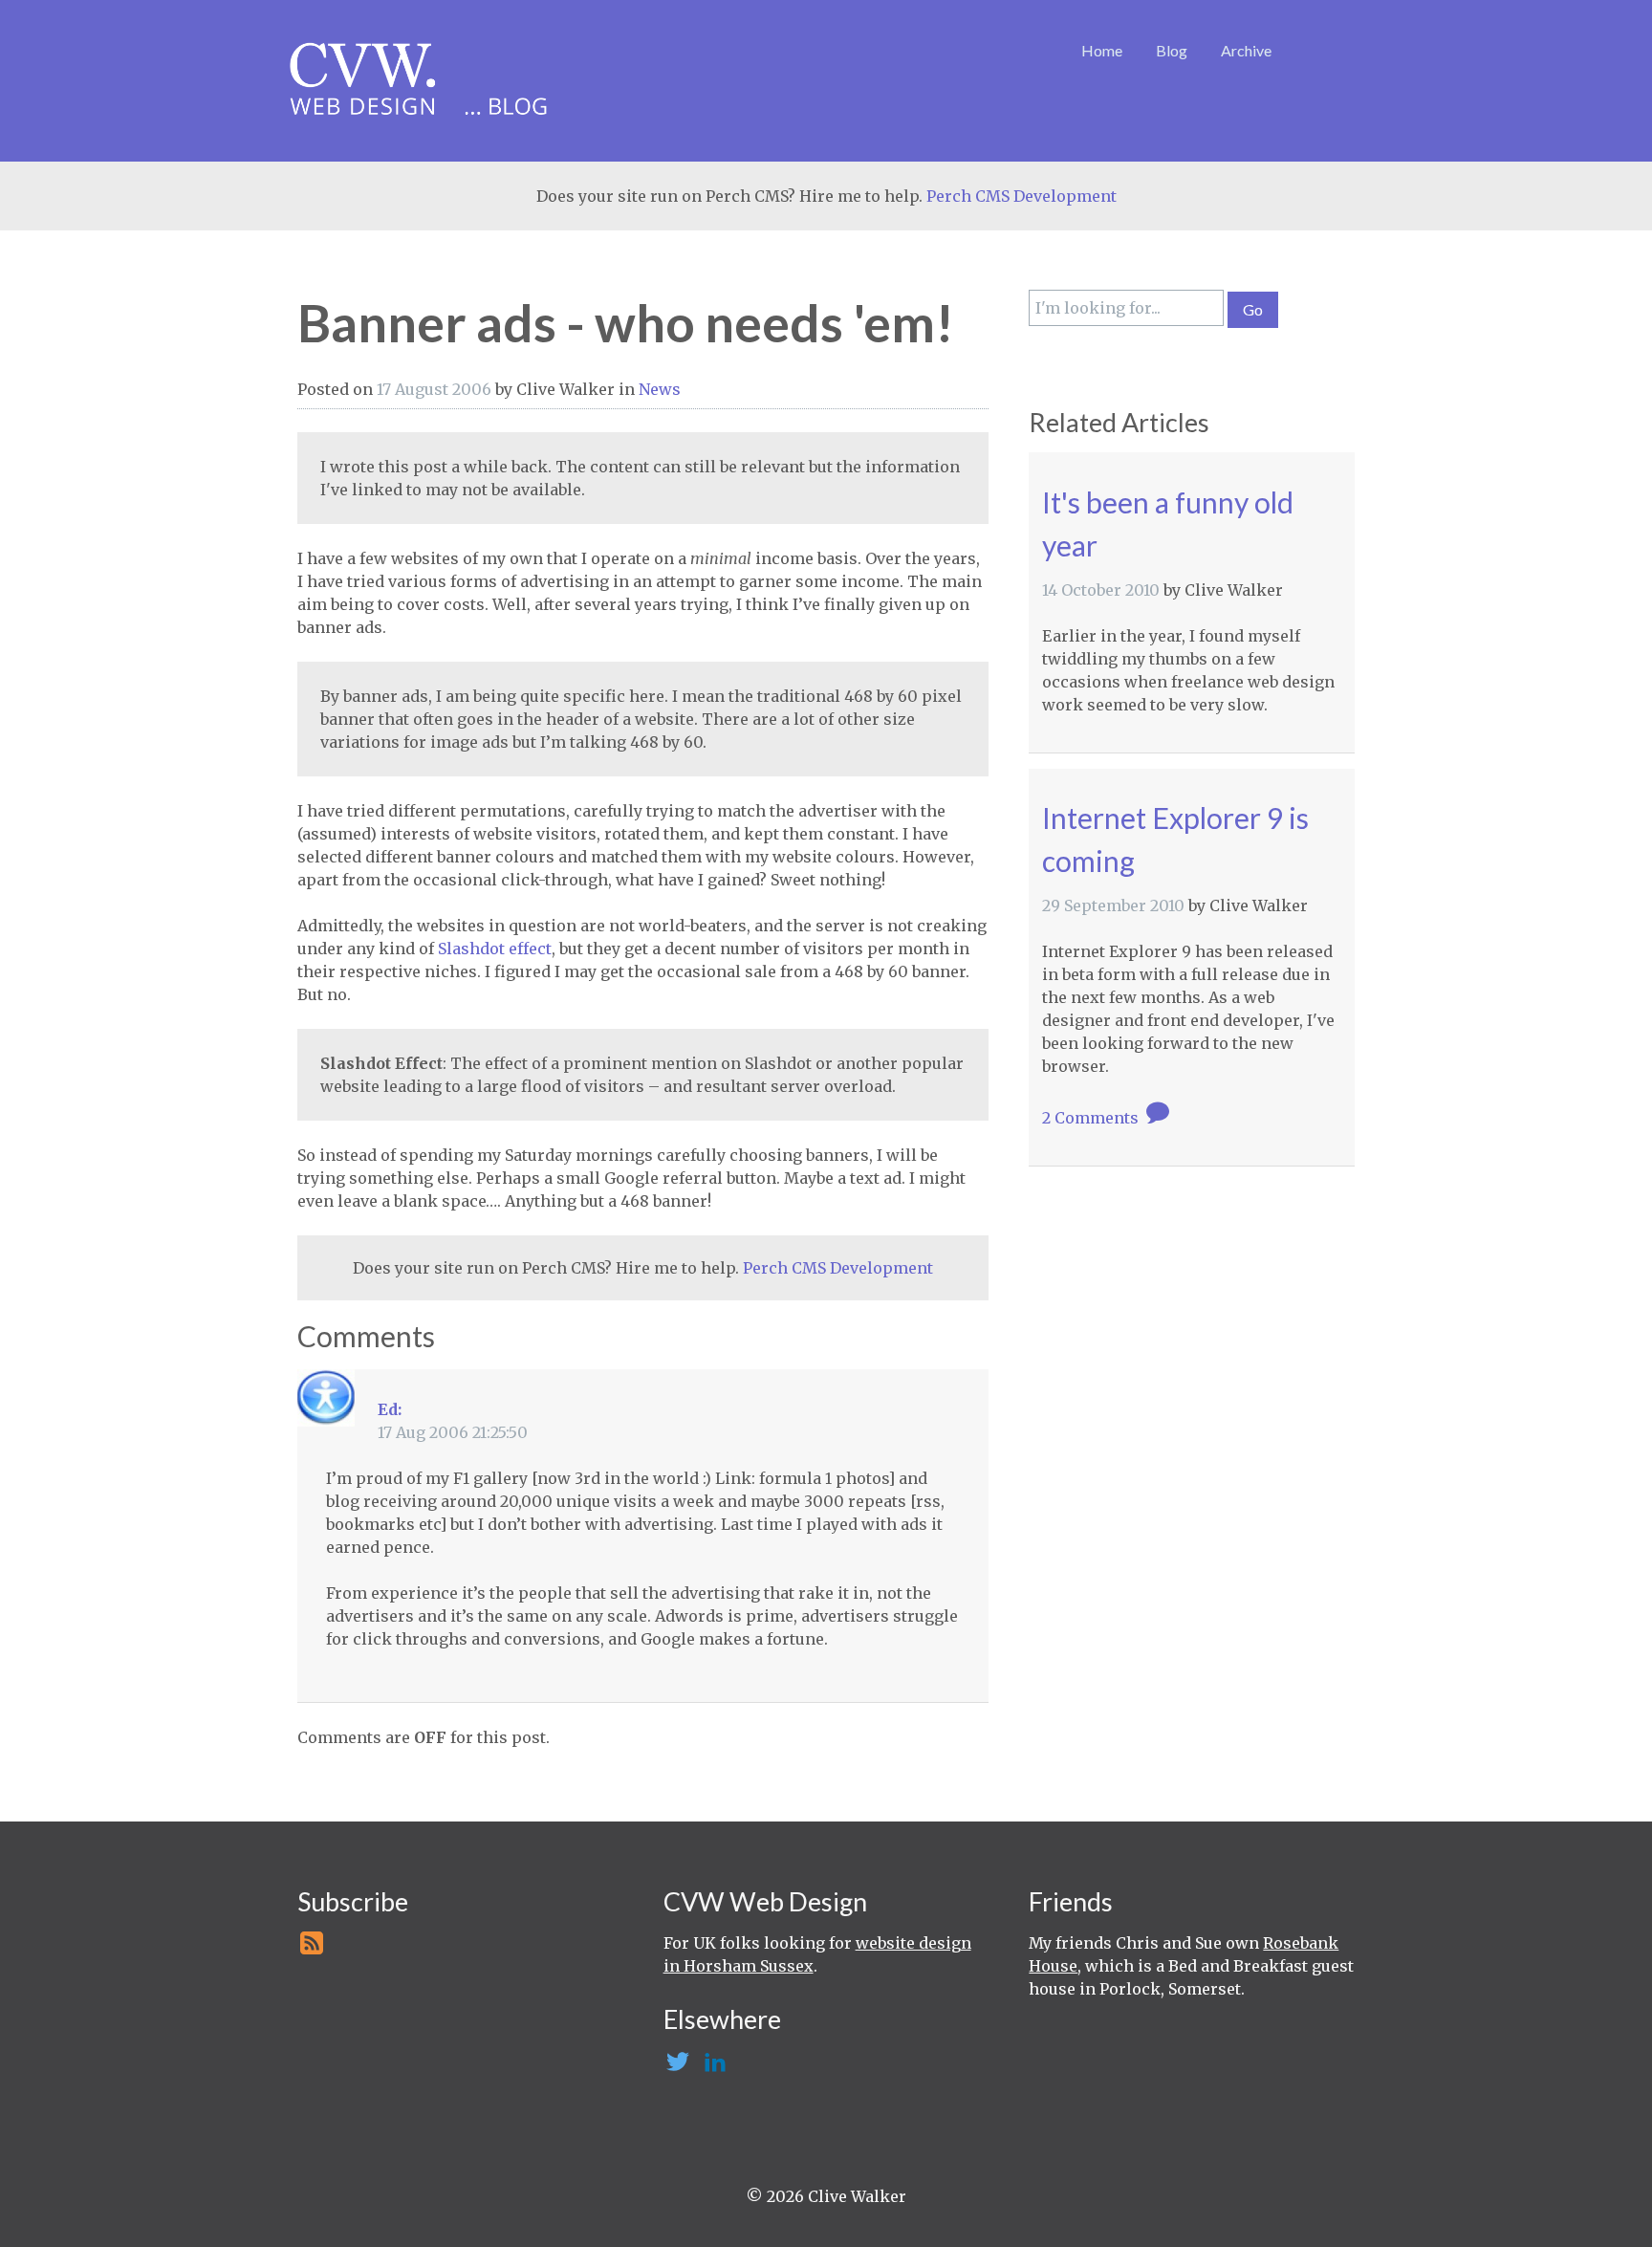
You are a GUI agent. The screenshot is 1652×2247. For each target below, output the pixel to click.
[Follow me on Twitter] (676, 2067)
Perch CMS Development (1022, 196)
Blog (1172, 50)
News (660, 389)
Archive (1246, 50)
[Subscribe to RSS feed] (310, 1949)
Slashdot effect (495, 949)
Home (1102, 50)
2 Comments (1092, 1118)
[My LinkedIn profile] (714, 2067)
